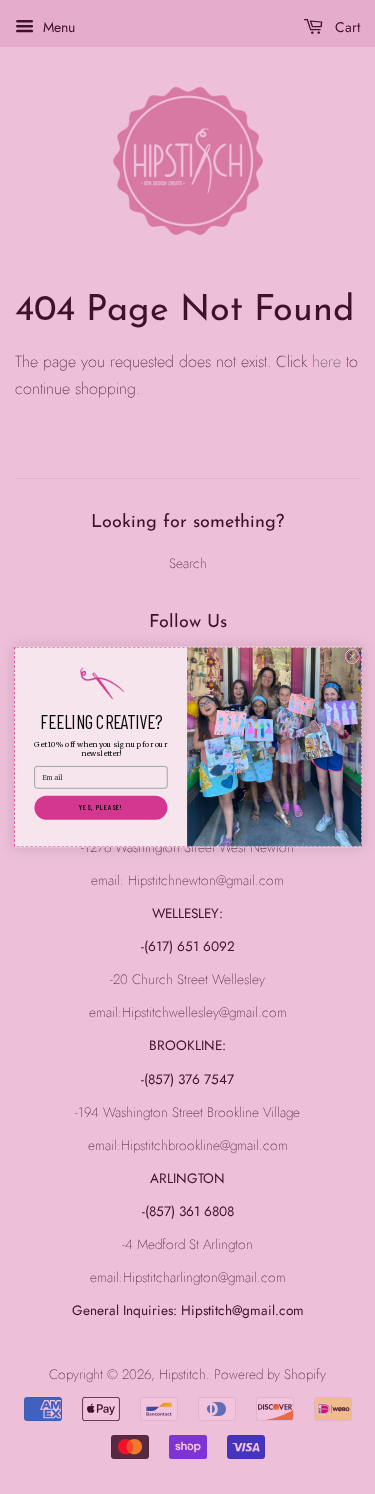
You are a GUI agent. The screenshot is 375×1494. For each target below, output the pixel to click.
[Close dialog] (352, 656)
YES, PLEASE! (100, 807)
